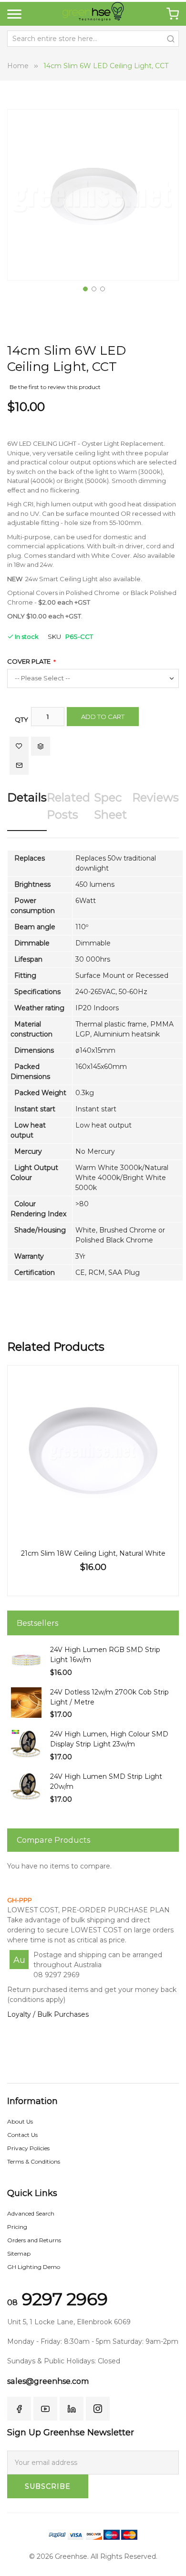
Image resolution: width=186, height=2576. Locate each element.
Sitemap (19, 2253)
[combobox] (93, 39)
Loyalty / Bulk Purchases (48, 2014)
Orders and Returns (34, 2240)
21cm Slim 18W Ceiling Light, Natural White (93, 1553)
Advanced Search (31, 2213)
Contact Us (22, 2135)
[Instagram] (98, 2409)
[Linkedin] (72, 2409)
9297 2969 (57, 2299)
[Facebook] (19, 2409)
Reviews (155, 797)
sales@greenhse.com (48, 2381)
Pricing (17, 2227)
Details (27, 797)
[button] (84, 288)
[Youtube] (45, 2409)
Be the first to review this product (55, 387)
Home (18, 66)
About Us (20, 2121)
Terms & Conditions (34, 2161)
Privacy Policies (28, 2148)
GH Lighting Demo (34, 2267)
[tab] (27, 810)
